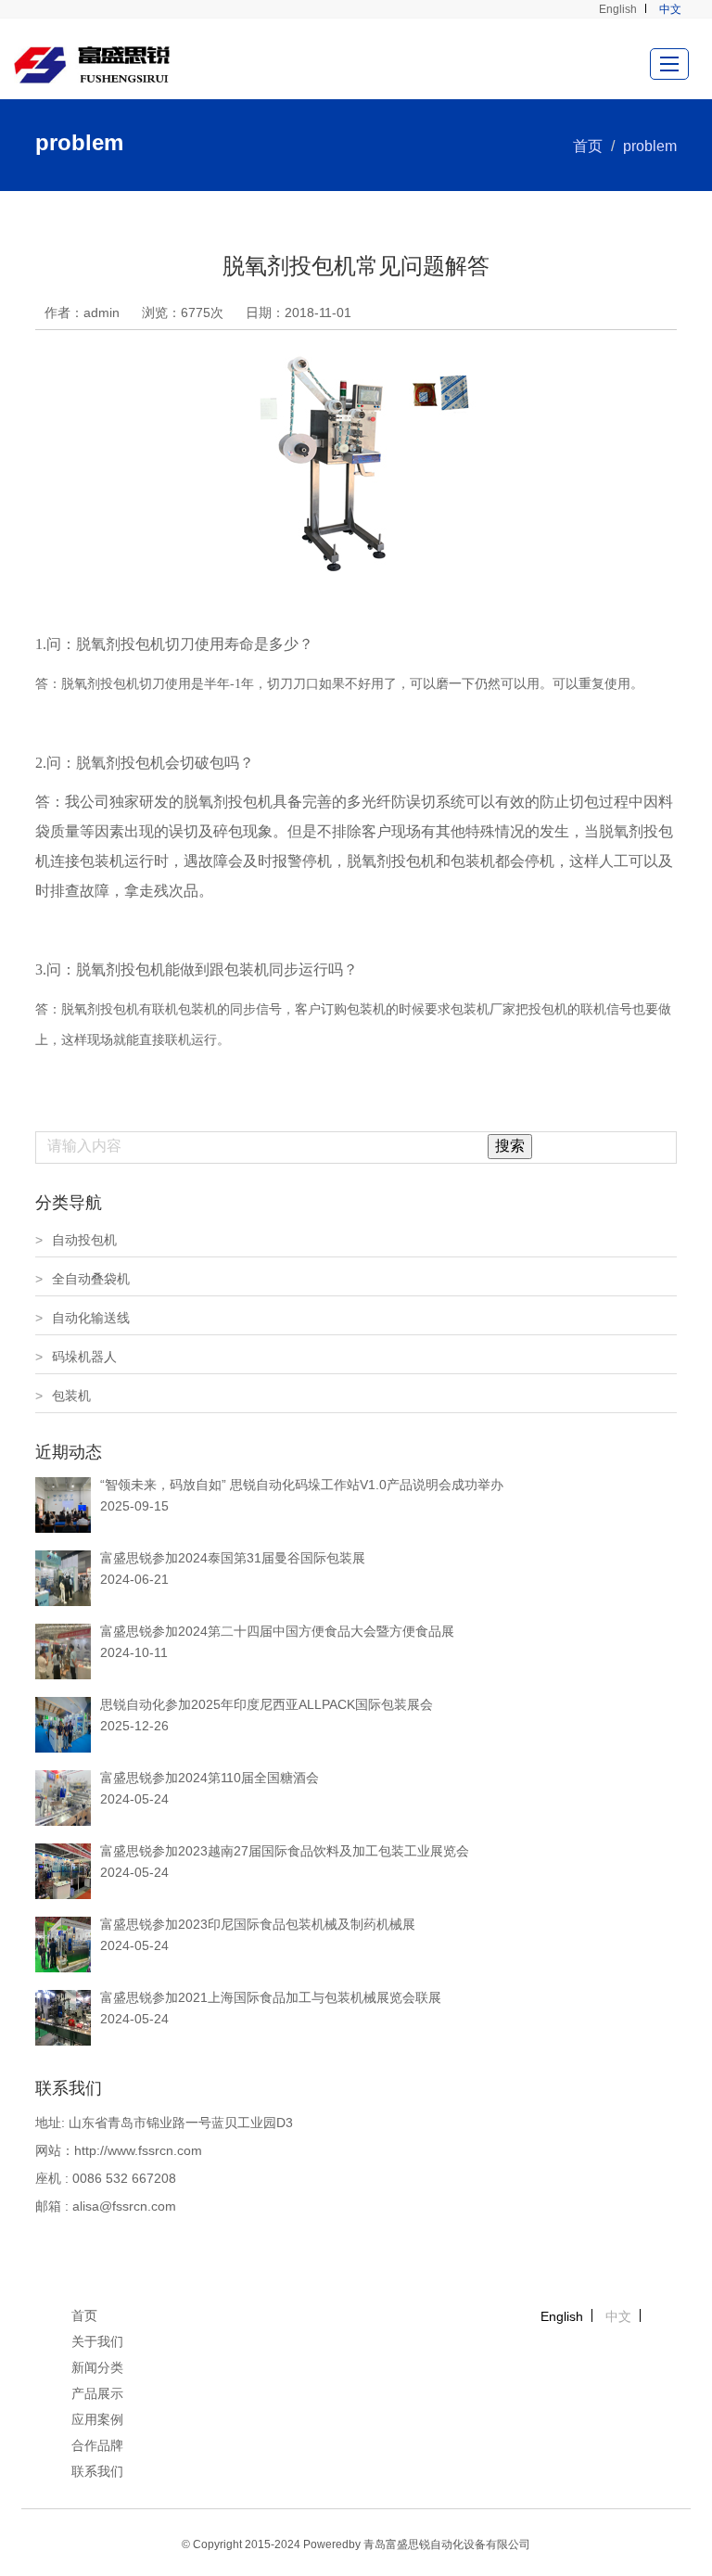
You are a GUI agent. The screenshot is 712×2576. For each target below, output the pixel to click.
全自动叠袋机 (83, 1279)
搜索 (510, 1146)
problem (650, 146)
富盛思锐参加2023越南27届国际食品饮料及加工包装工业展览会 (285, 1851)
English (618, 9)
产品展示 (97, 2393)
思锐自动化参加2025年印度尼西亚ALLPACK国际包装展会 (267, 1704)
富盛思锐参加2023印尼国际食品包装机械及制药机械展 (258, 1924)
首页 (588, 146)
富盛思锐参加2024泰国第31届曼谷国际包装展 (233, 1558)
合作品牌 (97, 2445)
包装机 (63, 1396)
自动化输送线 (83, 1318)
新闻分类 (97, 2367)
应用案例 (97, 2419)
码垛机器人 (76, 1357)
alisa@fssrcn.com (124, 2206)
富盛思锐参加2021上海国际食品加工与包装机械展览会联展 (271, 1997)
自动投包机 (76, 1240)
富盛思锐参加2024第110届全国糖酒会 (210, 1778)
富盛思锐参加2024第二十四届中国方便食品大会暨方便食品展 (277, 1631)
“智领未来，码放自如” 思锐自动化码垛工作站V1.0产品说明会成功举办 (302, 1485)
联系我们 (97, 2471)
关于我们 (97, 2341)
